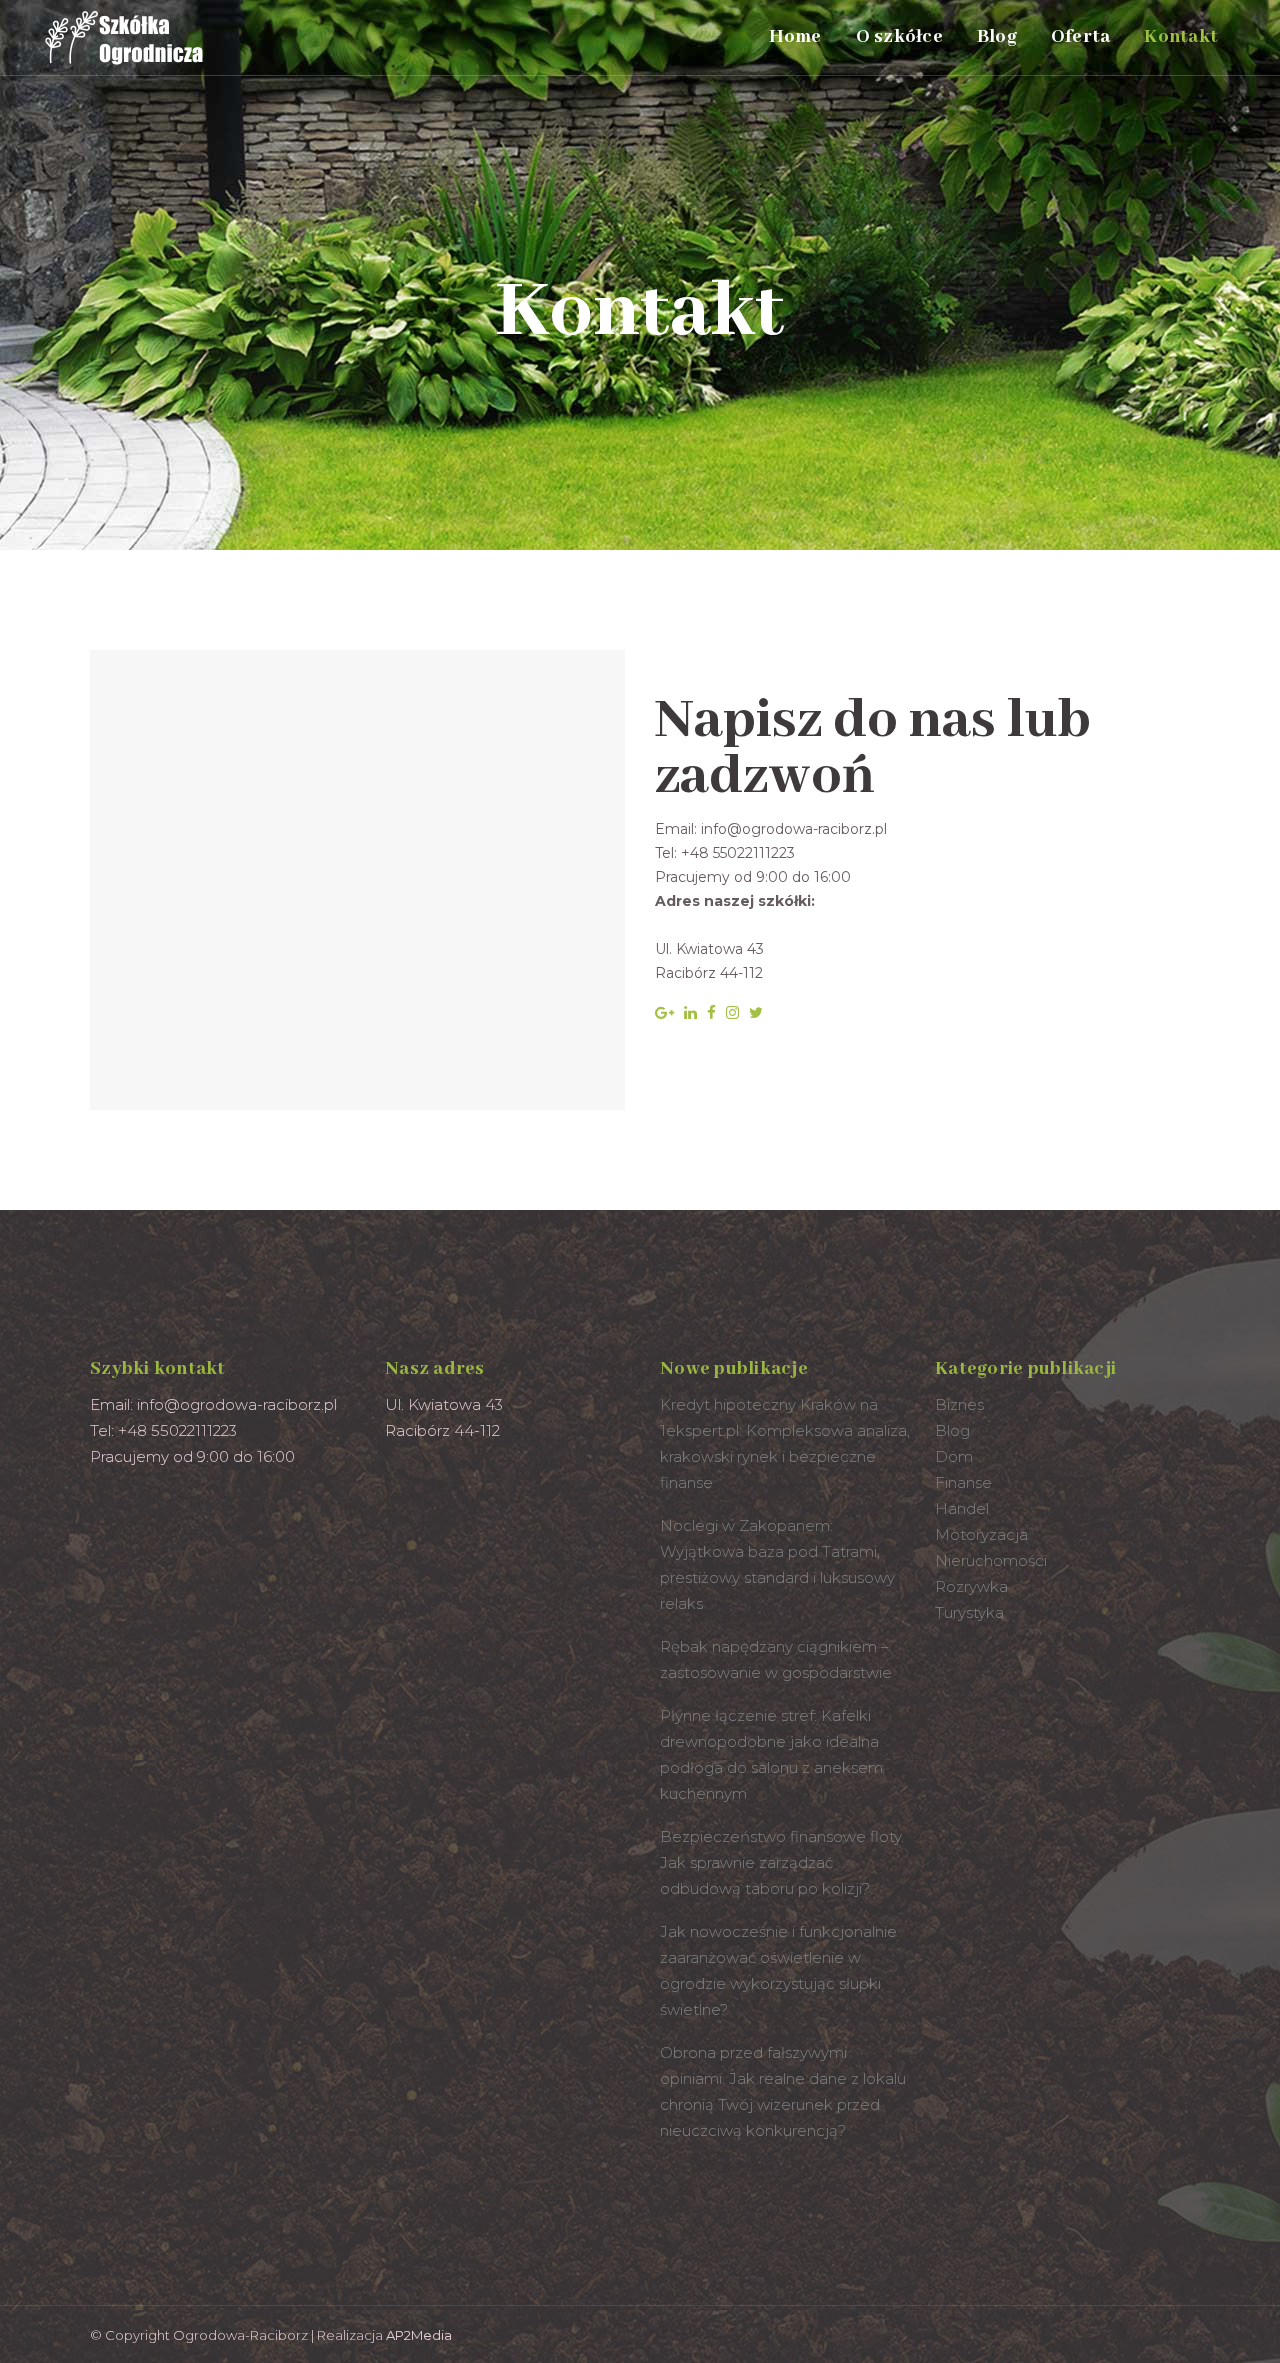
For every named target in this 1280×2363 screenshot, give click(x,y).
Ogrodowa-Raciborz (240, 2335)
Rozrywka (971, 1586)
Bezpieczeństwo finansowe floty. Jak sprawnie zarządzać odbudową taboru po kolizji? (782, 1862)
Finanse (963, 1482)
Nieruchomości (991, 1560)
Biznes (959, 1404)
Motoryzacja (981, 1534)
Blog (952, 1430)
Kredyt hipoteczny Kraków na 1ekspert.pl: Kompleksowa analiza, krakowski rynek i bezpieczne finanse (785, 1443)
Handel (962, 1508)
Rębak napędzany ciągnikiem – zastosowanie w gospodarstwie (776, 1659)
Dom (954, 1456)
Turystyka (969, 1612)
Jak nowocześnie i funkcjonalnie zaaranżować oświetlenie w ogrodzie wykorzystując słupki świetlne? (778, 1970)
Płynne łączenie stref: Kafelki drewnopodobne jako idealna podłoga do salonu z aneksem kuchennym (771, 1754)
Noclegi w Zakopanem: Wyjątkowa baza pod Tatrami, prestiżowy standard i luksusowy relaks (777, 1564)
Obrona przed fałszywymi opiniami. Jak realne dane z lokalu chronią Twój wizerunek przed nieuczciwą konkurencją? (783, 2091)
